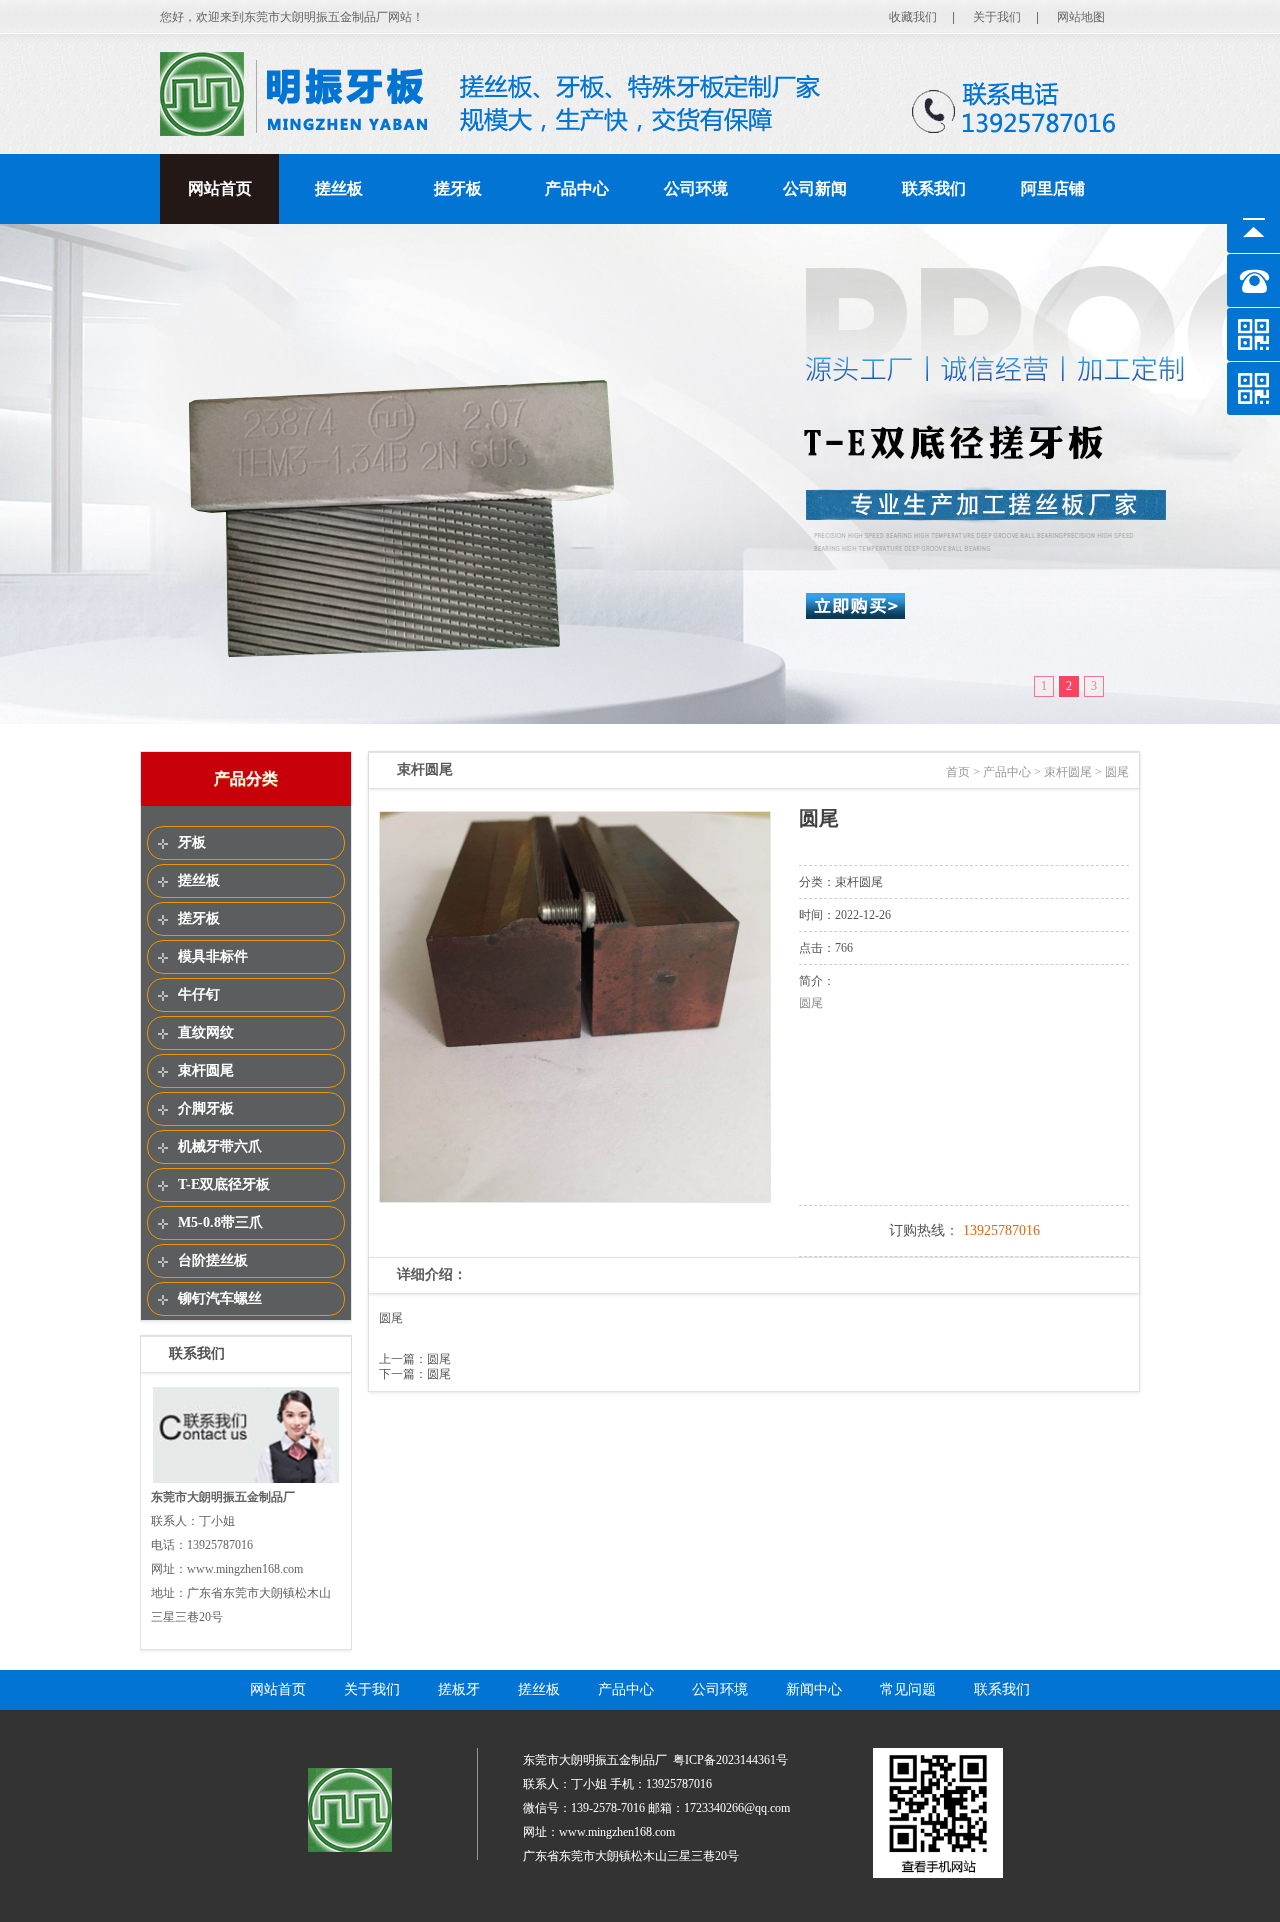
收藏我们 (913, 17)
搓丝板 (339, 188)
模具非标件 (213, 956)
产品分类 (246, 778)
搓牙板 (458, 188)
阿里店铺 (1053, 188)
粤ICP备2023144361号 (730, 1760)
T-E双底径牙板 (224, 1184)
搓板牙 (459, 1689)
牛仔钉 (199, 994)
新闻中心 (814, 1689)
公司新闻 (815, 188)
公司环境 (696, 188)
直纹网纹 (206, 1032)
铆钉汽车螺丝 (220, 1298)
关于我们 (997, 17)
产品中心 (577, 188)
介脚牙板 (206, 1108)
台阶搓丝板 (213, 1260)
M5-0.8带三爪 (220, 1222)
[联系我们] (246, 1481)
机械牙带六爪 (220, 1146)
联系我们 (934, 188)
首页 (958, 772)
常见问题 (908, 1689)
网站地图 (1081, 17)
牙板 (192, 842)
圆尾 (439, 1359)
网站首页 (220, 188)
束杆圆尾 (206, 1070)
